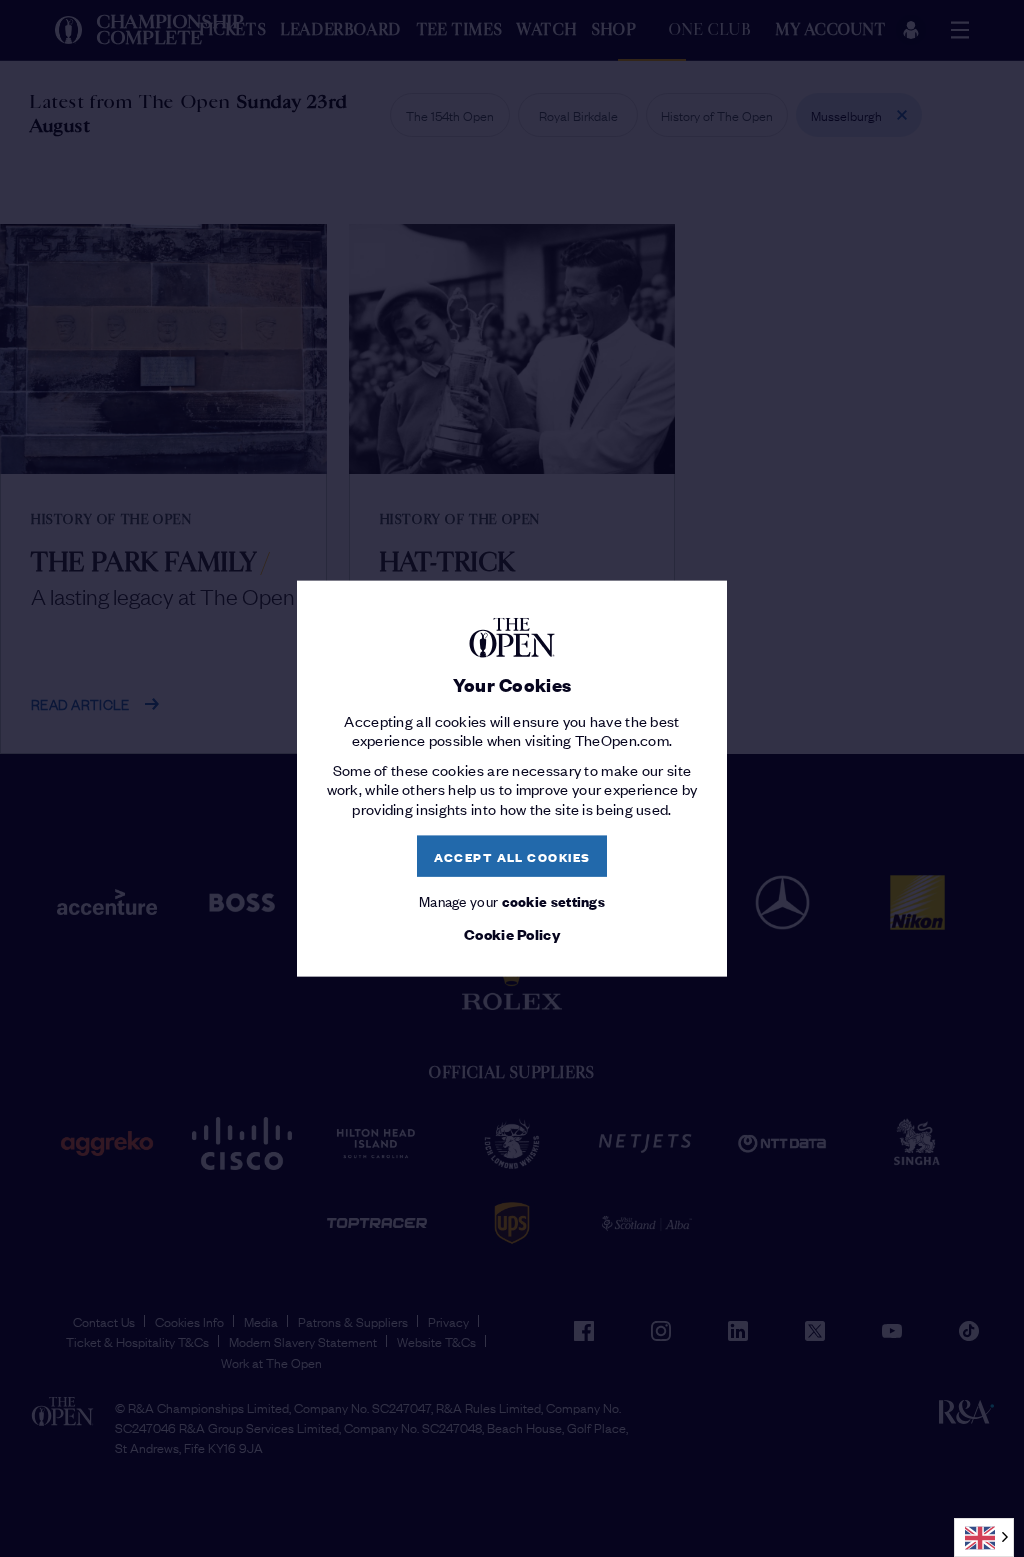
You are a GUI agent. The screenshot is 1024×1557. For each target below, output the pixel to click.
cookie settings (554, 900)
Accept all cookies (512, 855)
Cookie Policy (512, 933)
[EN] (984, 1537)
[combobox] (984, 1537)
